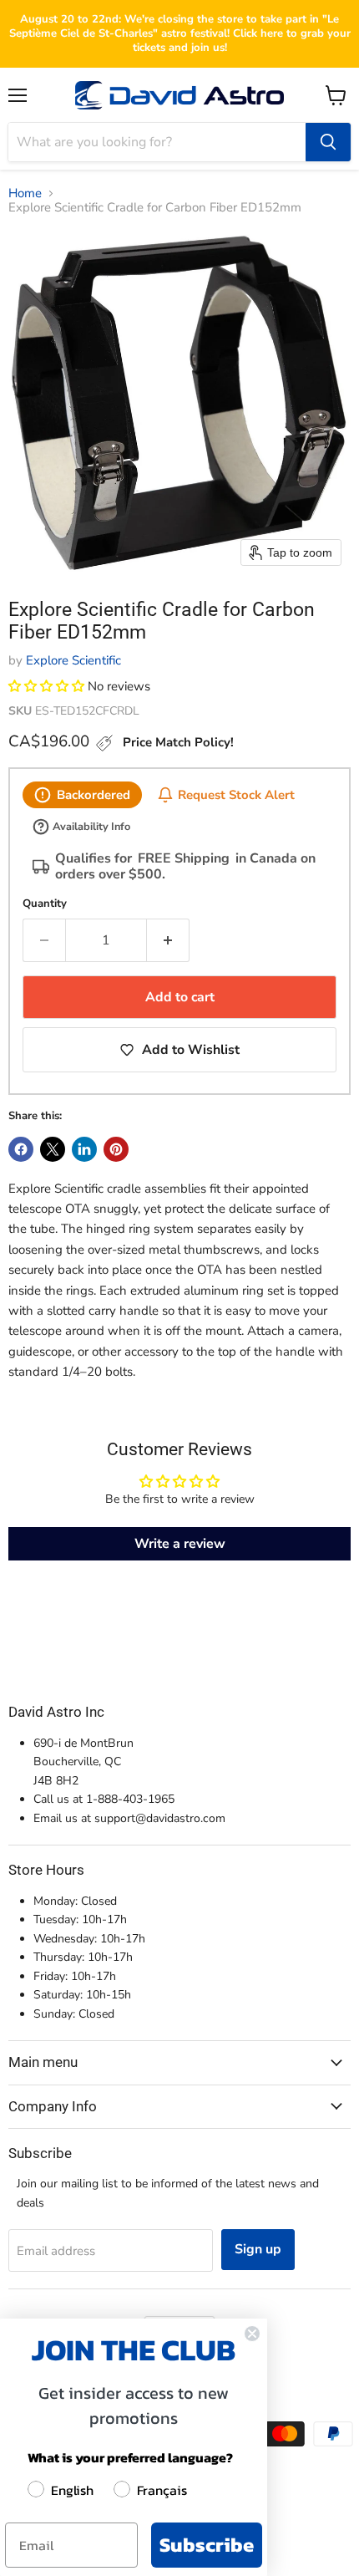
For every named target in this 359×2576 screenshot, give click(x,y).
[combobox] (157, 142)
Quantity (45, 904)
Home (25, 193)
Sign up (258, 2249)
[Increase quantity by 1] (168, 940)
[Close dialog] (252, 2334)
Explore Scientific (73, 660)
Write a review (180, 1544)
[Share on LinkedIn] (84, 1149)
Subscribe (207, 2545)
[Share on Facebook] (21, 1149)
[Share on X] (53, 1149)
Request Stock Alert (236, 794)
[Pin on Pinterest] (116, 1149)
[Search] (328, 142)
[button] (46, 686)
